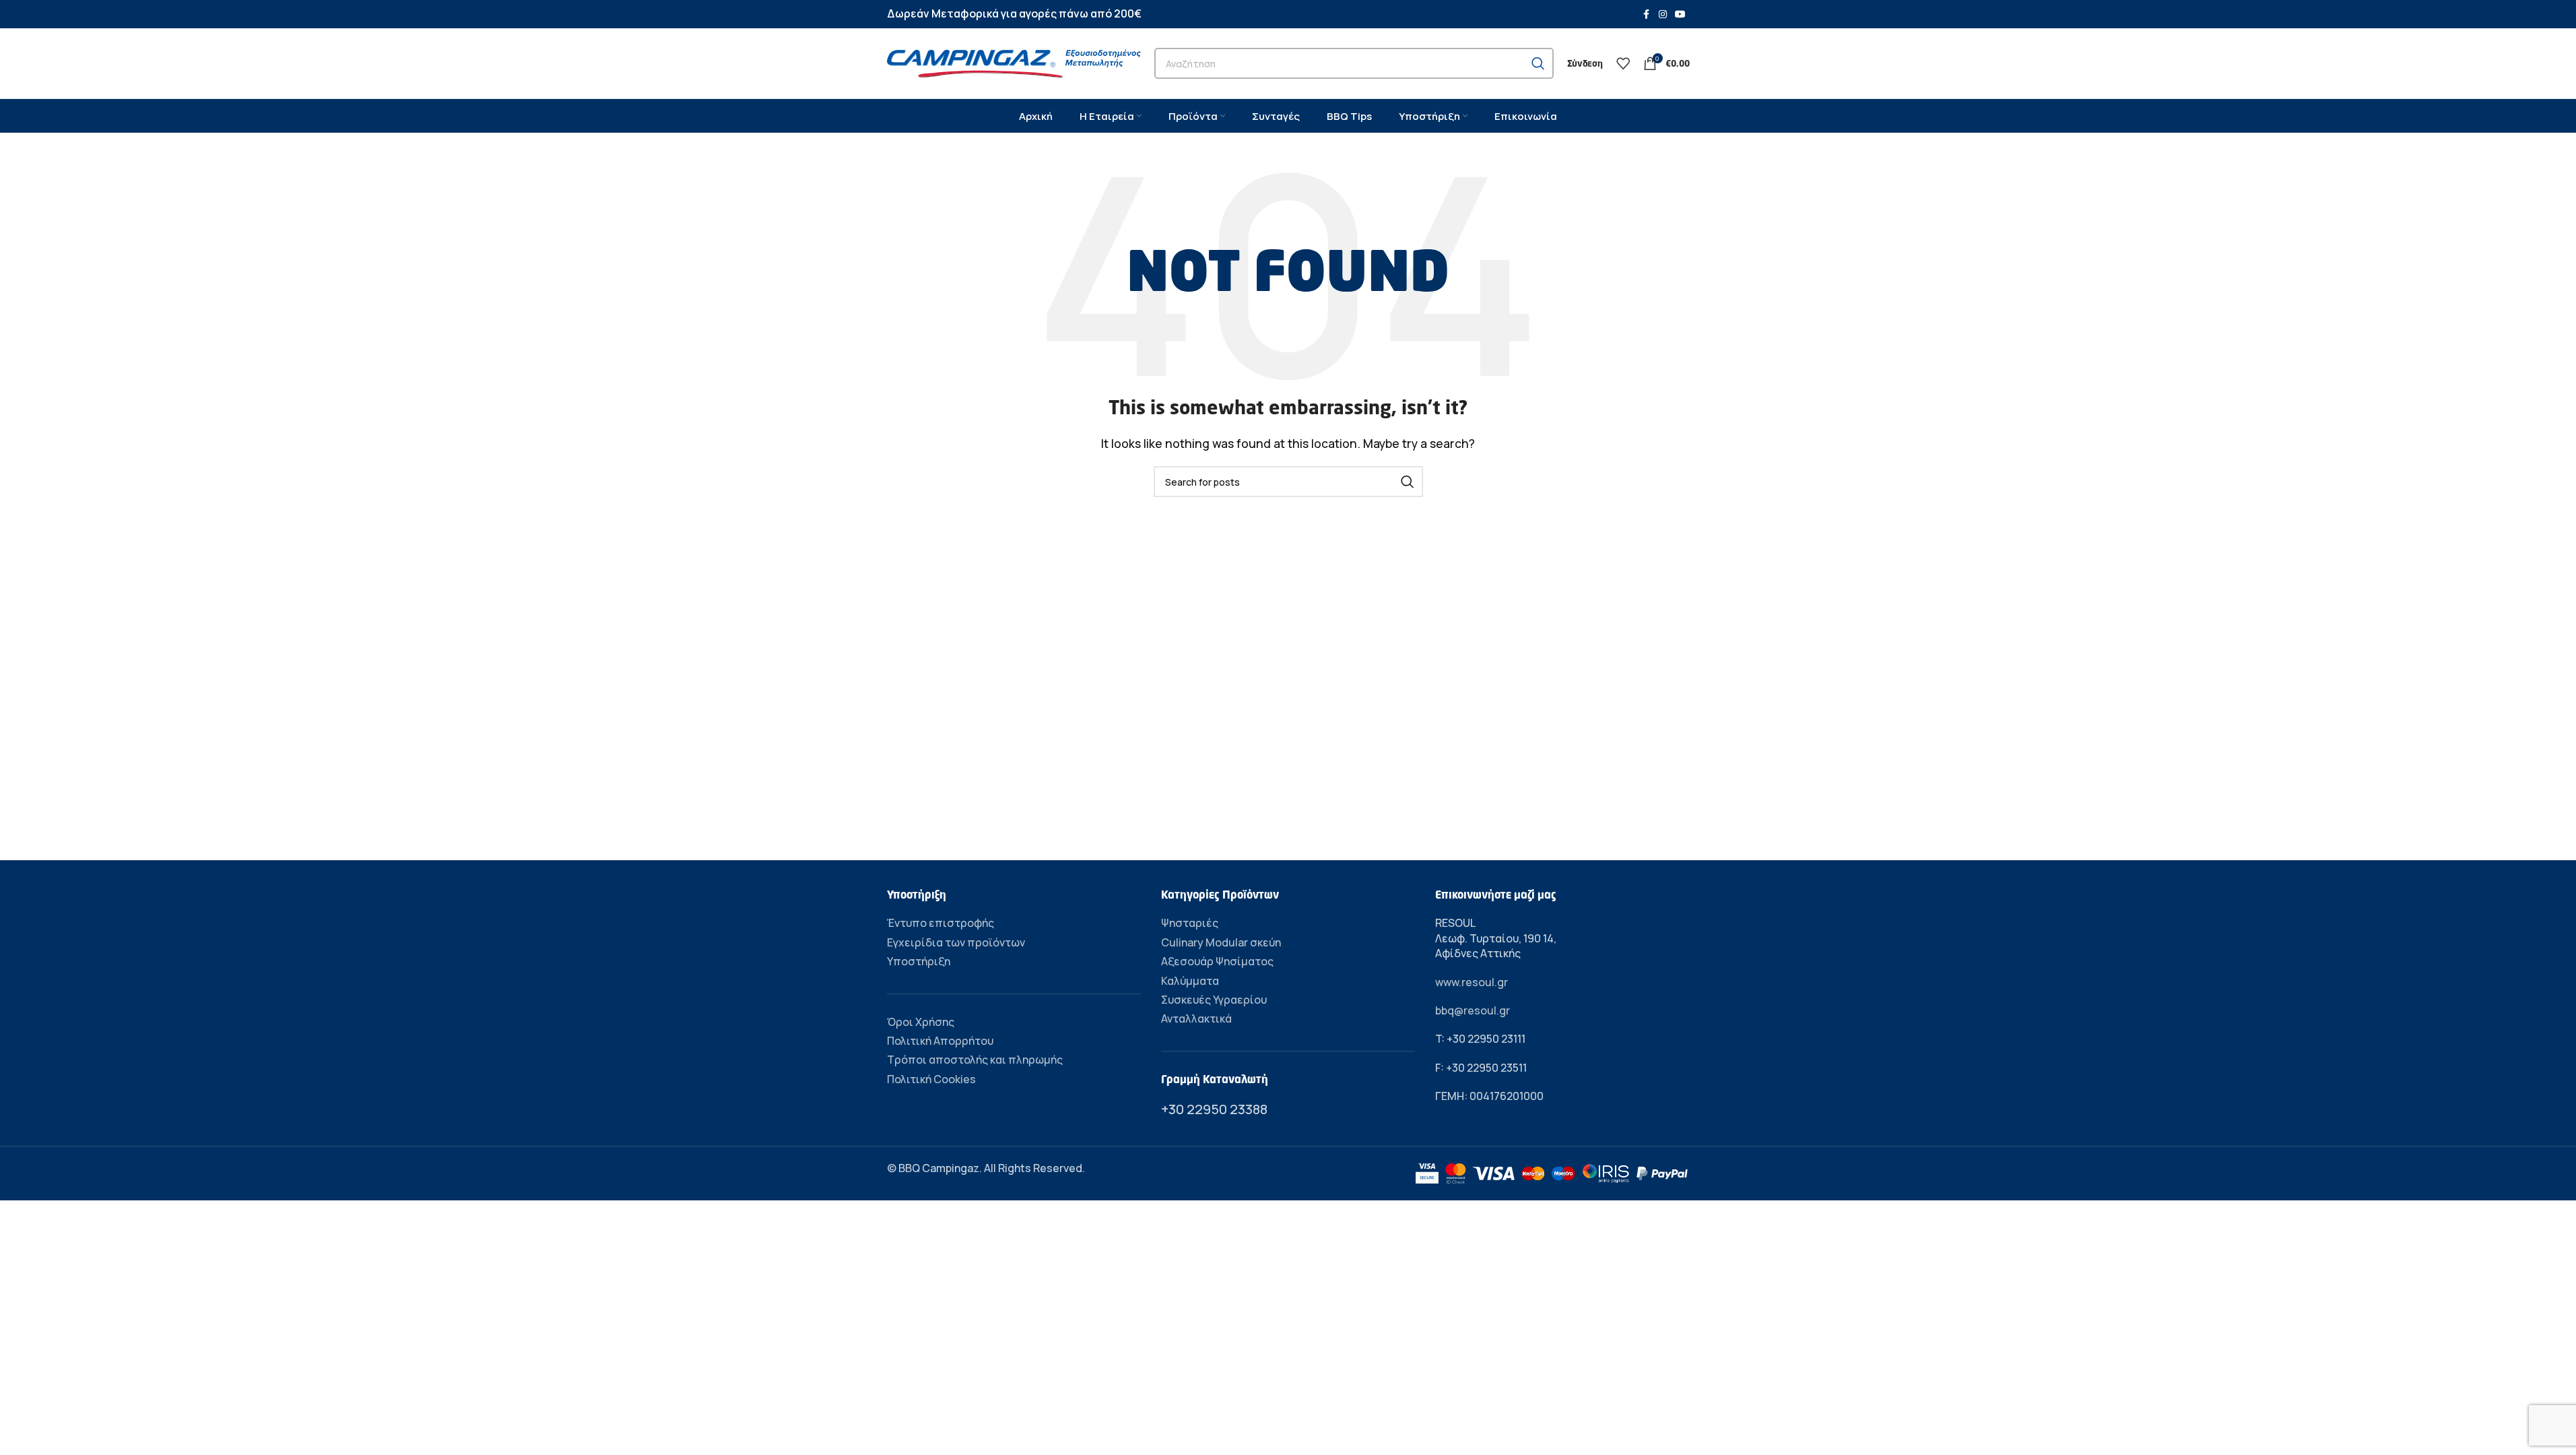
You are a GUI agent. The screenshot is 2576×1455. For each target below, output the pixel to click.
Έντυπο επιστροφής (940, 923)
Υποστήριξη (919, 961)
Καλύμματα (1190, 981)
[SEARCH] (1538, 63)
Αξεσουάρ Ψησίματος (1217, 961)
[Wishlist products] (1623, 63)
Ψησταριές (1190, 923)
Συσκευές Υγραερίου (1214, 1000)
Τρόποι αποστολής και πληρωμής (975, 1060)
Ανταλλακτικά (1196, 1019)
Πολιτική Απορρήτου (940, 1041)
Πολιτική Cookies (931, 1079)
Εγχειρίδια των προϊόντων (956, 942)
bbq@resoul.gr (1473, 1010)
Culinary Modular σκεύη (1221, 942)
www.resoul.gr (1472, 982)
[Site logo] (1014, 62)
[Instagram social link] (1663, 14)
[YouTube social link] (1680, 14)
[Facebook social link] (1647, 14)
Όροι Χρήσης (921, 1022)
